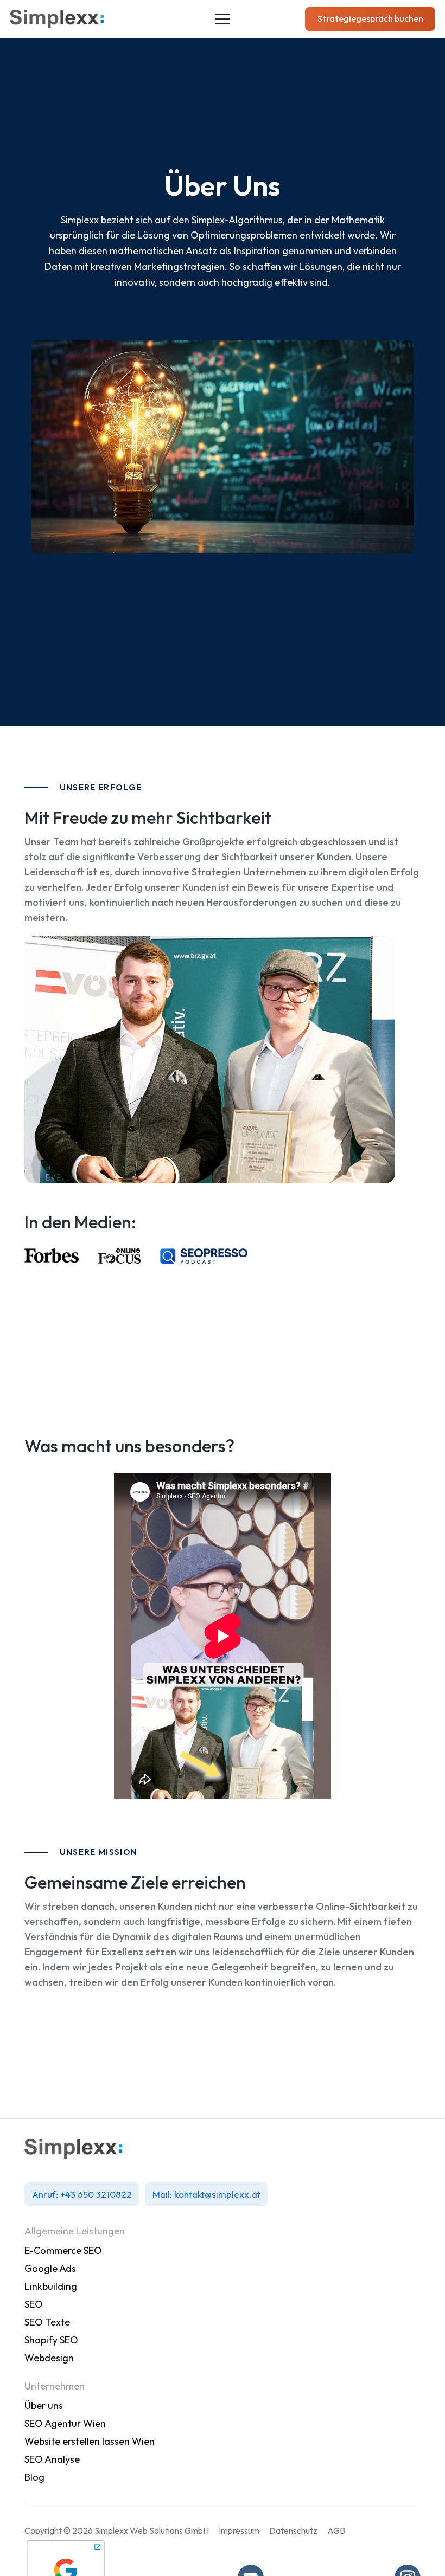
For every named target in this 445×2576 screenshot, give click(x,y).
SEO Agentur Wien (65, 2423)
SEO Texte (47, 2322)
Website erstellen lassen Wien (90, 2441)
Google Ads (50, 2268)
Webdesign (49, 2358)
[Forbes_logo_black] (52, 1256)
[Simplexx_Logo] (57, 19)
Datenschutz (293, 2530)
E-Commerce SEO (63, 2250)
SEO (34, 2304)
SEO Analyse (52, 2459)
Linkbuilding (51, 2286)
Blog (34, 2477)
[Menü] (223, 19)
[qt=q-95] (204, 1256)
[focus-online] (119, 1256)
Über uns (44, 2406)
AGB (336, 2530)
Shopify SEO (52, 2340)
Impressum (239, 2530)
